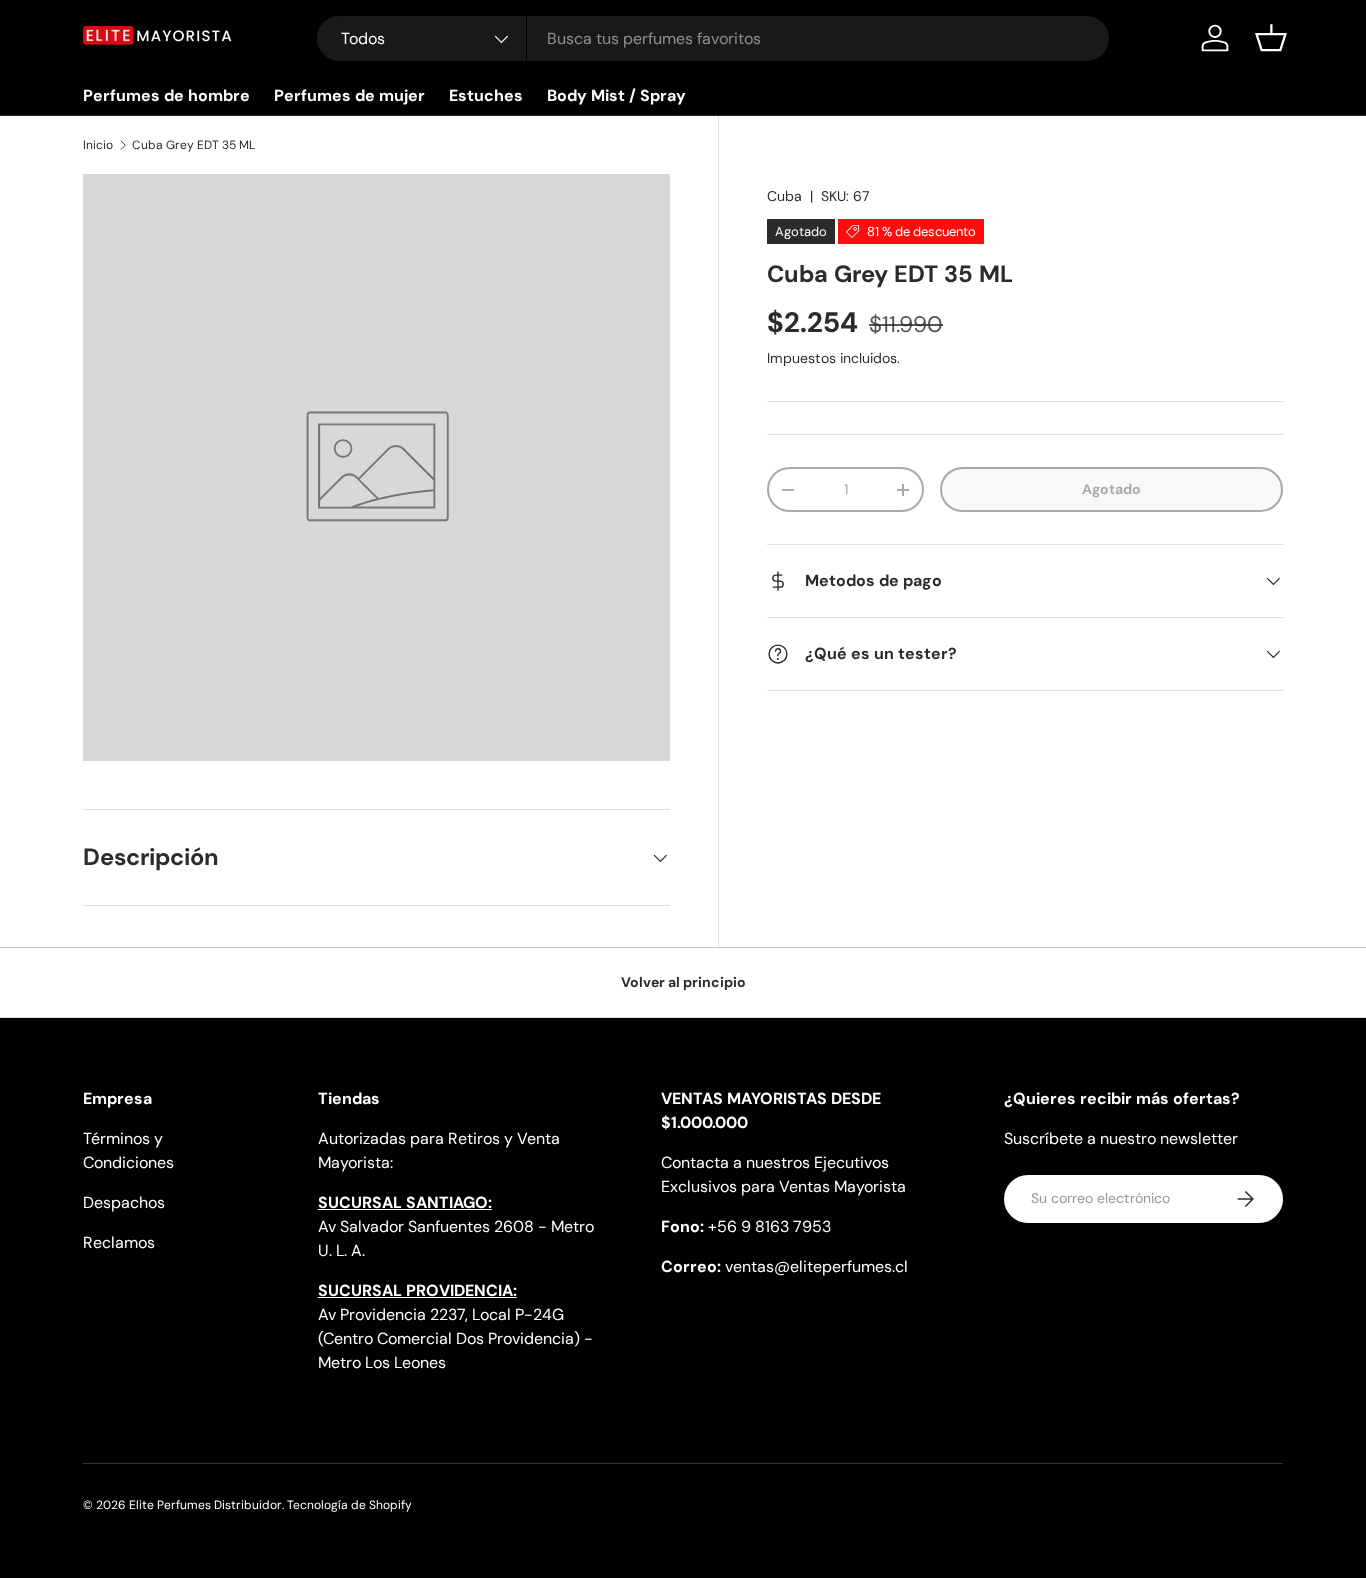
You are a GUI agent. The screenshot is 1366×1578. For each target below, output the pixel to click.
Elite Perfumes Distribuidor (205, 1505)
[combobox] (713, 38)
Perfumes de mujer (349, 95)
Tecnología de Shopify (349, 1505)
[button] (1271, 38)
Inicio (98, 145)
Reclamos (119, 1242)
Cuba (784, 196)
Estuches (486, 95)
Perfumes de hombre (166, 95)
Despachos (124, 1202)
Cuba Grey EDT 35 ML (193, 145)
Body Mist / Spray (616, 95)
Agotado (1111, 489)
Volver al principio (683, 982)
